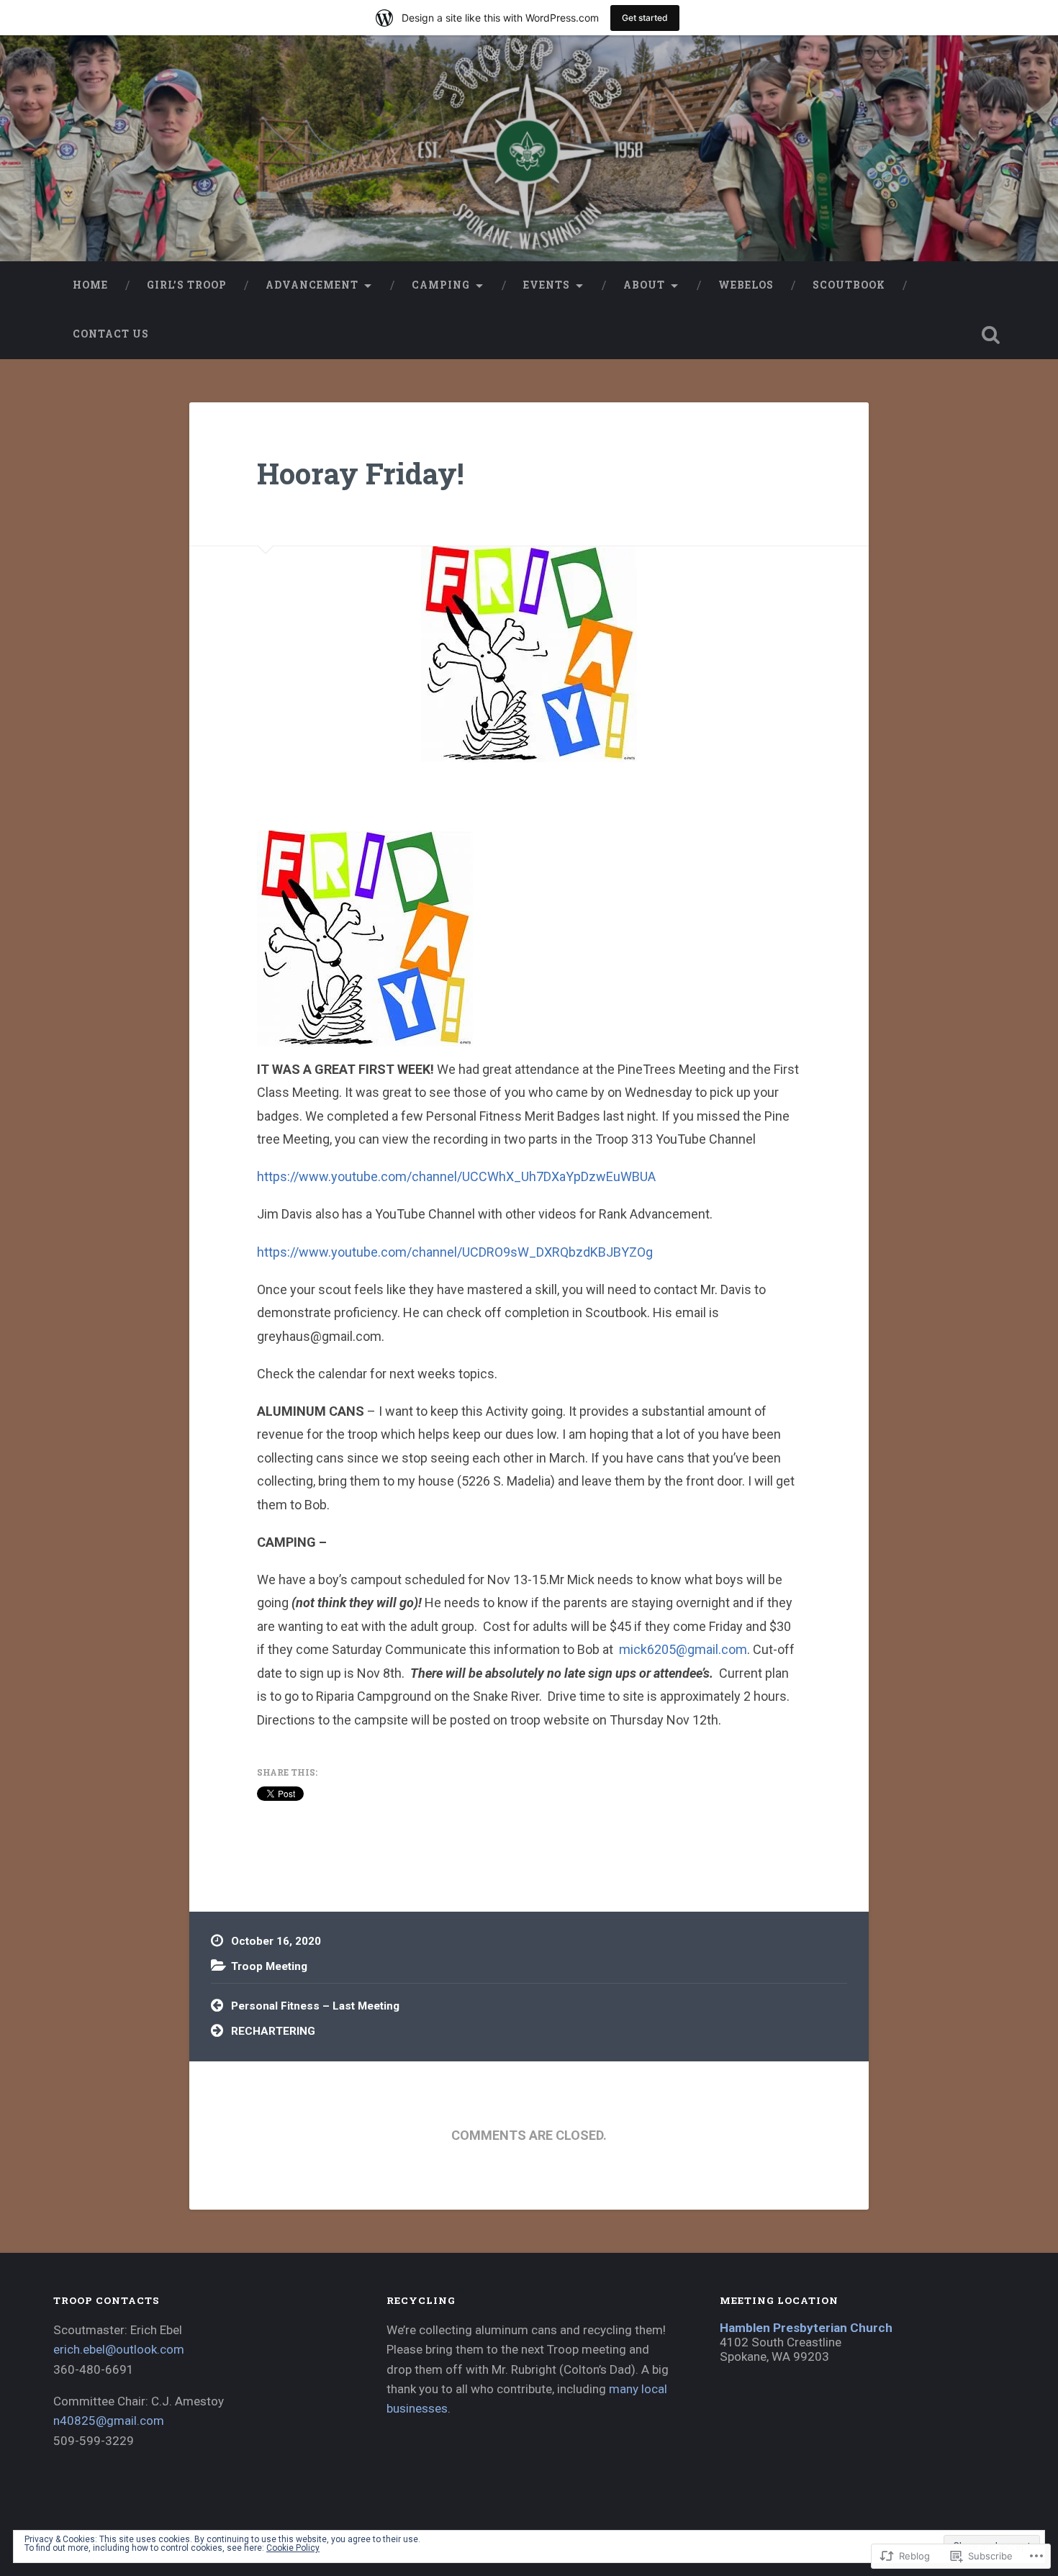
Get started (645, 18)
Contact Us (111, 334)
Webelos (746, 285)
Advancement (312, 285)
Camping (441, 285)
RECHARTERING (273, 2031)
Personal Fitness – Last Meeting (315, 2006)
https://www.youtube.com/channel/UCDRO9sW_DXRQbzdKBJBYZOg (455, 1252)
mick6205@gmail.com (683, 1649)
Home (90, 285)
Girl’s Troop (187, 285)
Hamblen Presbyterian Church (806, 2328)
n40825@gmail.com (109, 2421)
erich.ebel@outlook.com (119, 2349)
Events (547, 285)
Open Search (991, 335)
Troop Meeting (269, 1966)
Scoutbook (849, 285)
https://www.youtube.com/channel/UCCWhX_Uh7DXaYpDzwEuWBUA (456, 1176)
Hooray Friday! (361, 473)
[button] (365, 939)
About (644, 285)
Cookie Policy (293, 2548)
